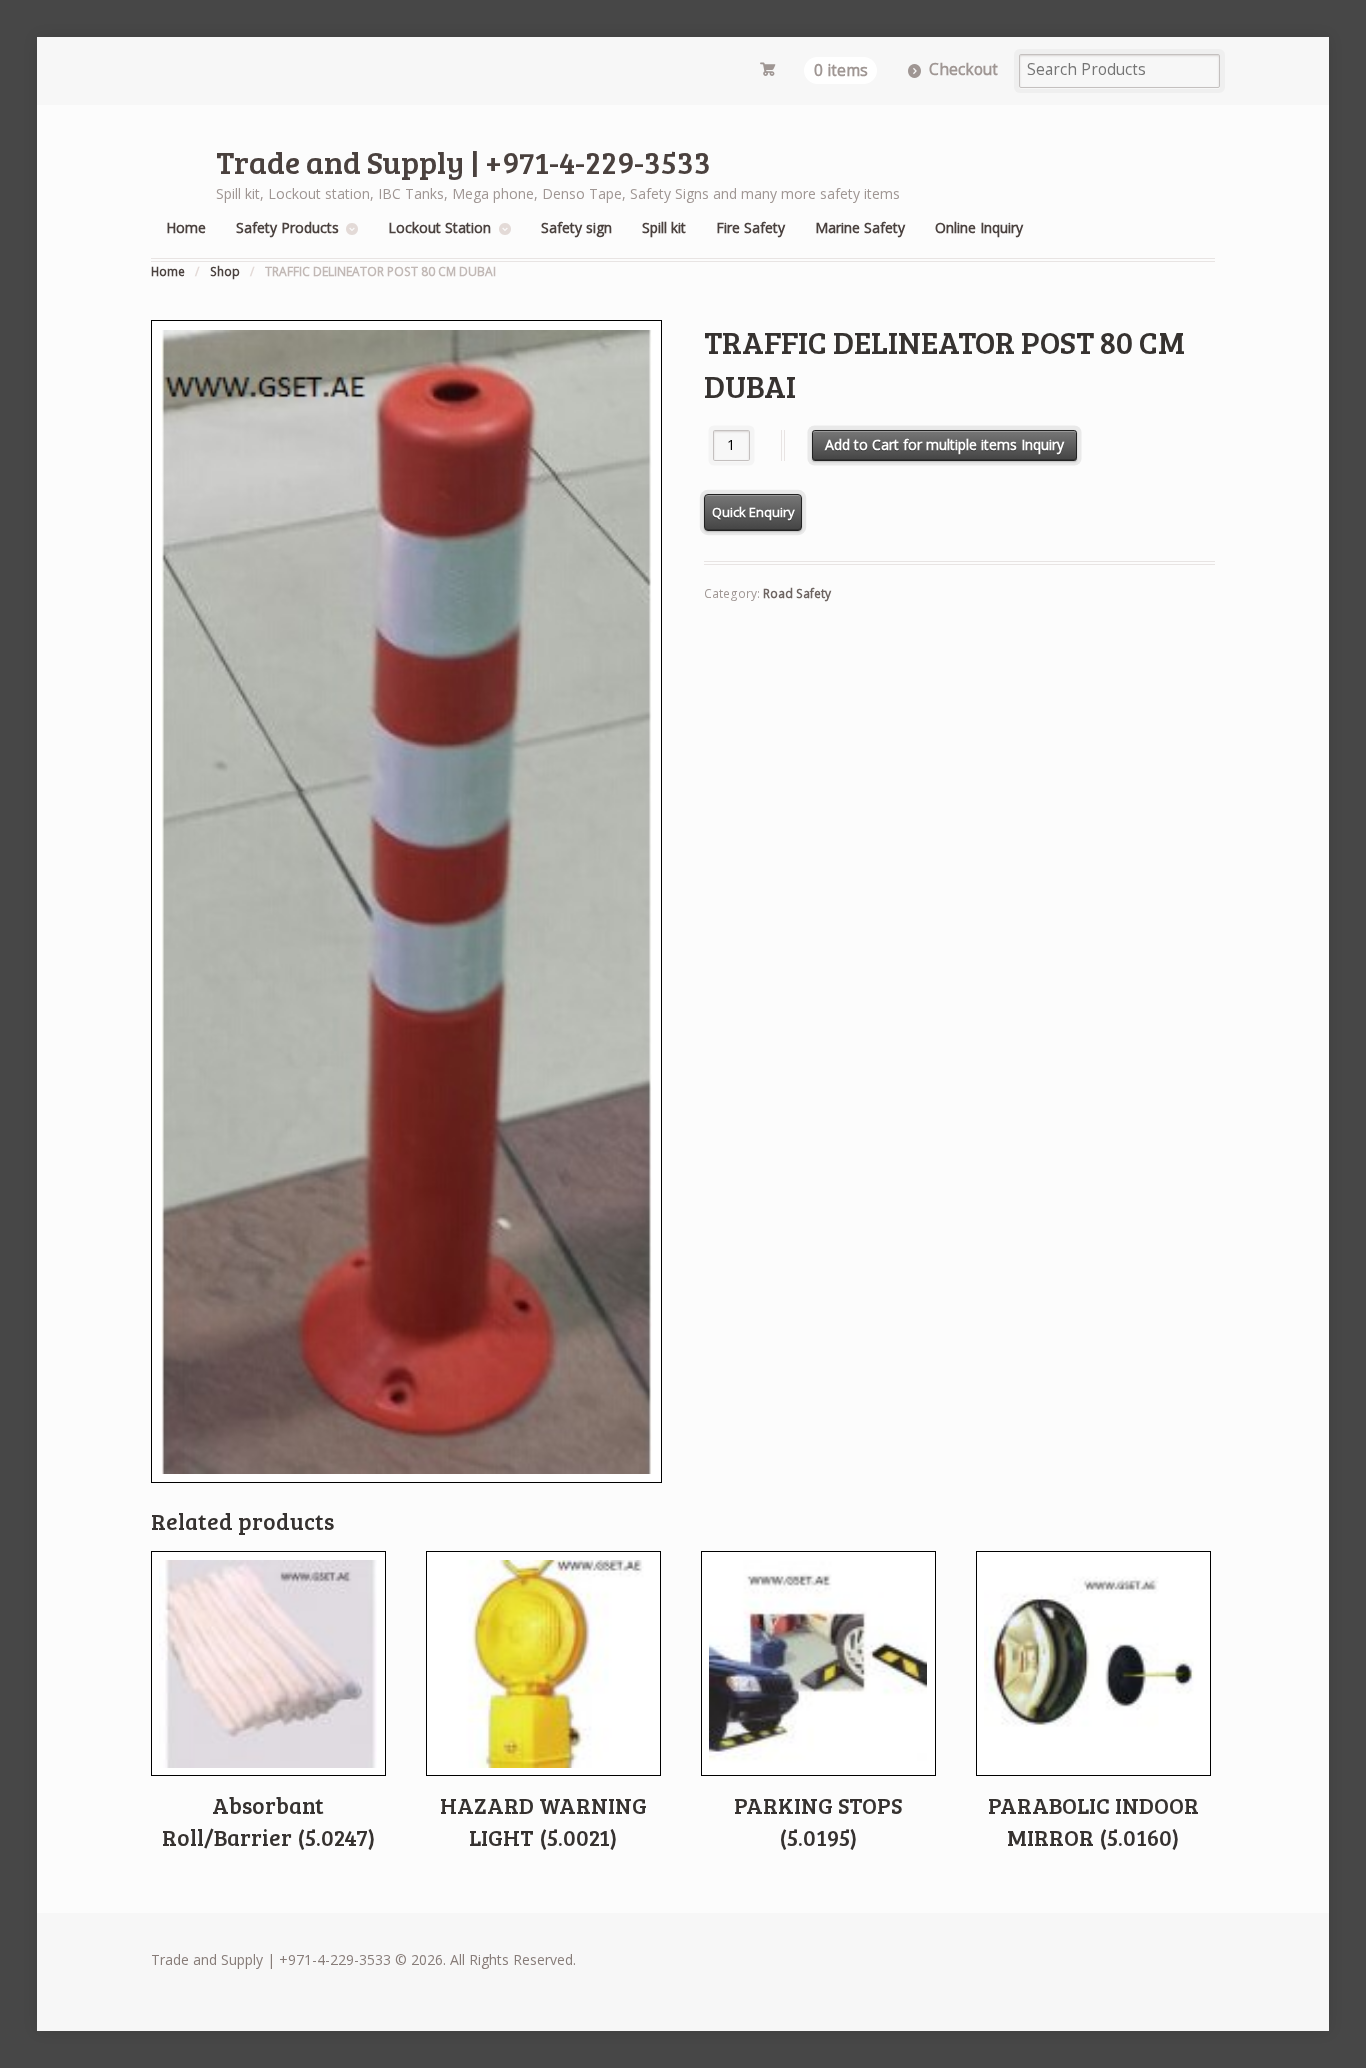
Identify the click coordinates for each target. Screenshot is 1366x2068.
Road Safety (797, 593)
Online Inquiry (979, 227)
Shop (225, 271)
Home (186, 227)
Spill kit (664, 227)
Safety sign (576, 227)
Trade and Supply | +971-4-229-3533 (463, 161)
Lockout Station (439, 227)
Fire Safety (750, 227)
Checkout (963, 69)
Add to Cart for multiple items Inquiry (944, 444)
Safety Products (287, 227)
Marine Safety (860, 227)
